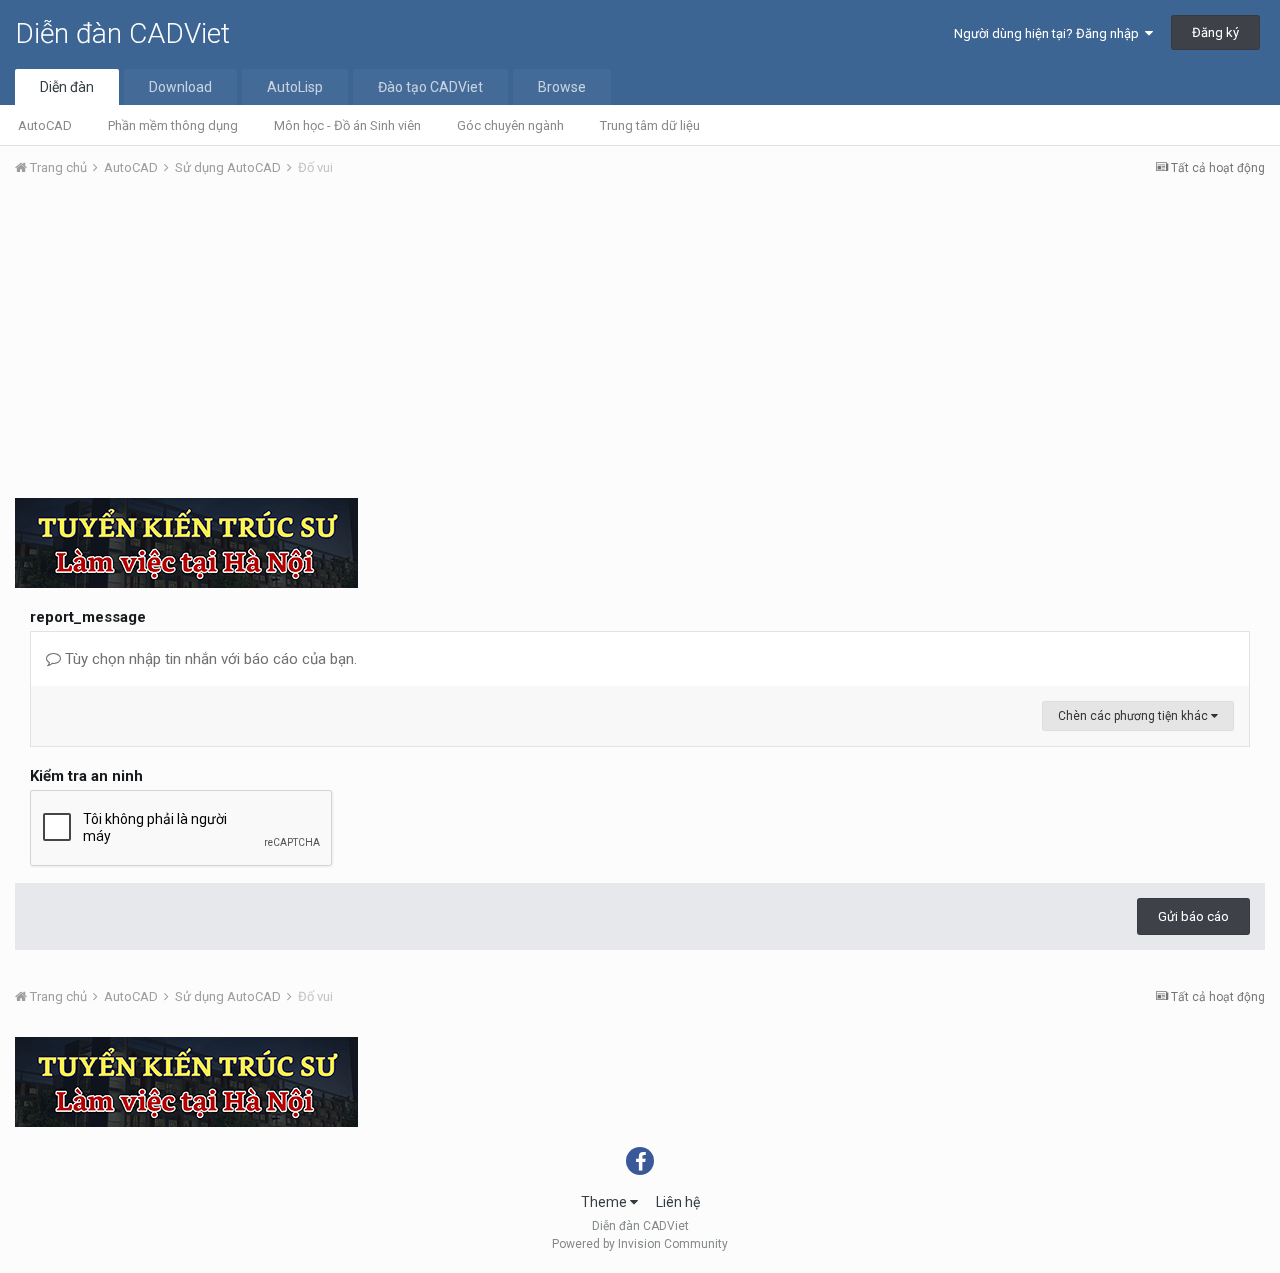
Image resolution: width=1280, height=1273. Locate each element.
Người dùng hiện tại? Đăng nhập (1049, 33)
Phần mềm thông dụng (173, 125)
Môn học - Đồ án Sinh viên (347, 125)
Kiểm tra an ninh (86, 776)
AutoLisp (295, 87)
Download (180, 87)
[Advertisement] (640, 343)
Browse (562, 87)
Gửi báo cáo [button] (1193, 916)
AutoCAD (45, 125)
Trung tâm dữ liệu (650, 125)
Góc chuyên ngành (510, 125)
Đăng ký (1215, 32)
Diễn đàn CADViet (122, 33)
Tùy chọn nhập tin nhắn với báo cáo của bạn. (209, 659)
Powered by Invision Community (640, 1244)
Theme (605, 1202)
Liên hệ (678, 1202)
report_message (88, 617)
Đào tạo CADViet (430, 87)
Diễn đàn (67, 87)
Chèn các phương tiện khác (1134, 716)
